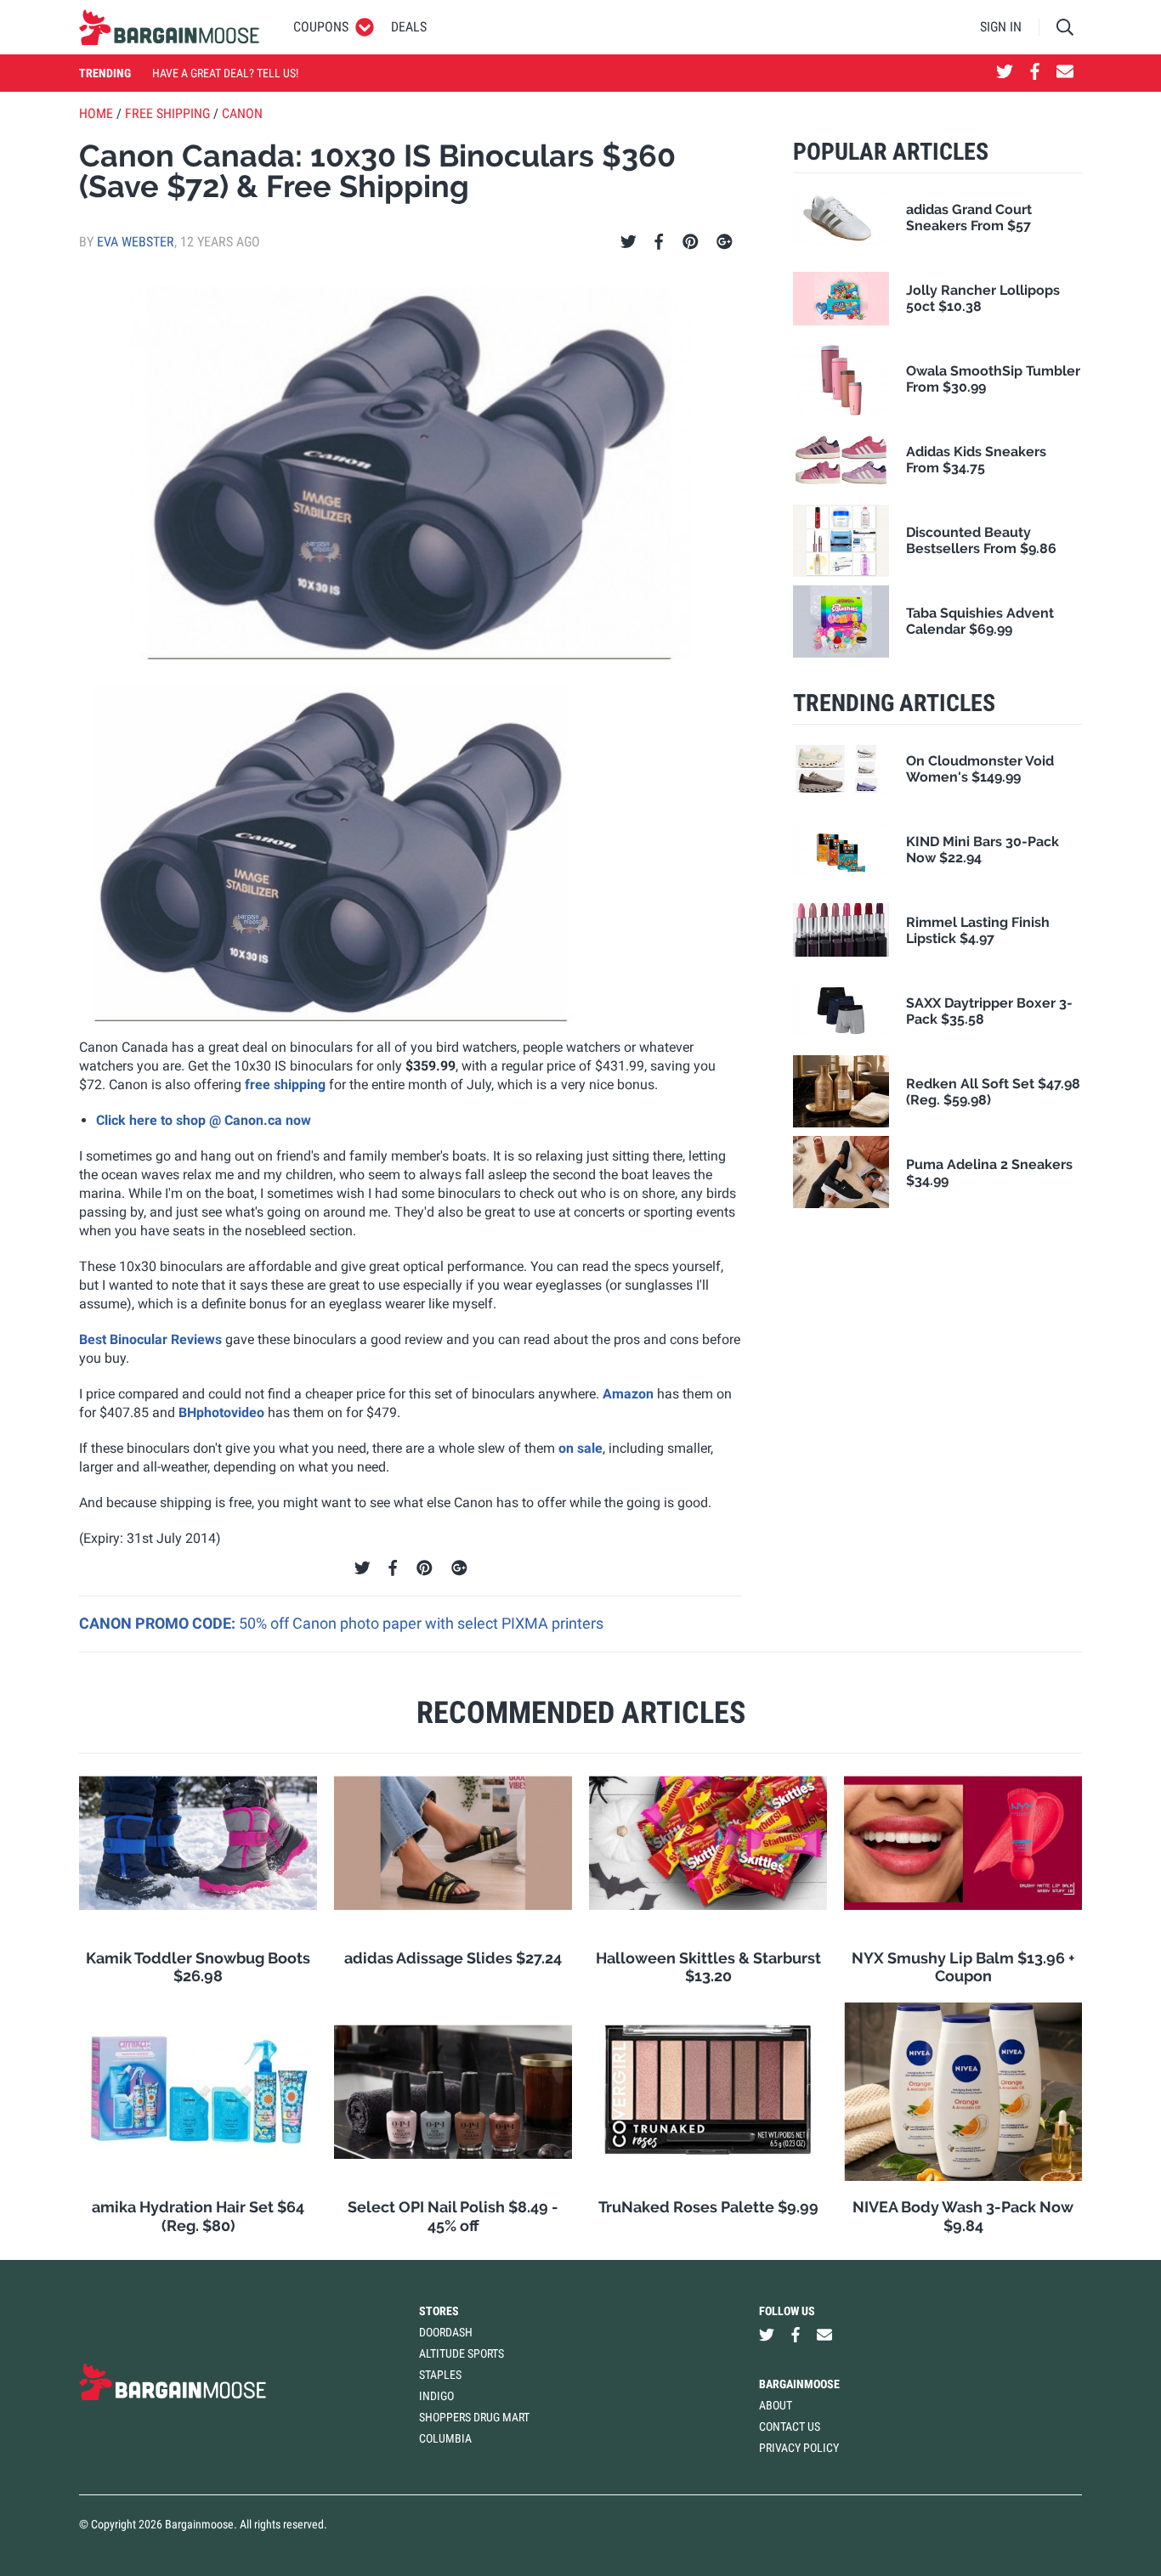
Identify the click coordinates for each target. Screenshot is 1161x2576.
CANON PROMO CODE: (159, 1623)
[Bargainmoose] (169, 27)
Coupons (321, 27)
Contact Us (790, 2426)
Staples (440, 2375)
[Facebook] (659, 242)
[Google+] (725, 242)
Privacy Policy (799, 2448)
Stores (439, 2311)
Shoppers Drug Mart (474, 2417)
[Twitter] (629, 242)
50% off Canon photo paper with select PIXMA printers (421, 1623)
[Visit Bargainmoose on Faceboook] (1035, 73)
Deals (409, 27)
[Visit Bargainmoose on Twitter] (1005, 73)
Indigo (436, 2396)
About (776, 2405)
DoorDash (446, 2332)
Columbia (445, 2438)
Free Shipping (167, 113)
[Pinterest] (691, 242)
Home (96, 113)
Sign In (1001, 27)
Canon (242, 113)
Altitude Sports (462, 2353)
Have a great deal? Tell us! (225, 73)
